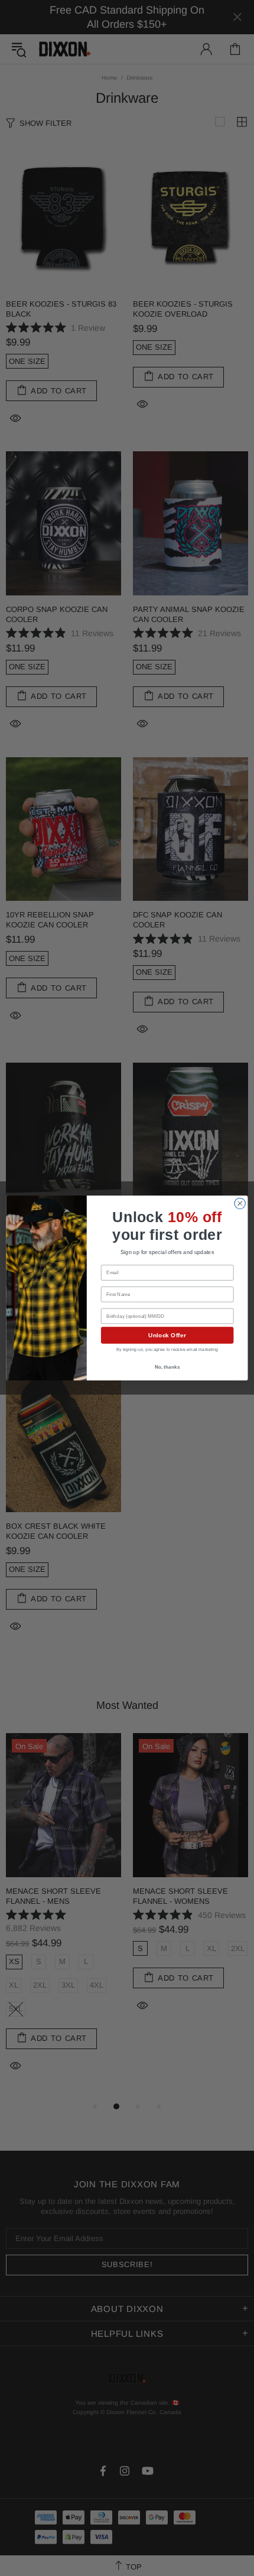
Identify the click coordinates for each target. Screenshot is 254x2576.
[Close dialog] (240, 1203)
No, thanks (167, 1367)
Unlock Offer (167, 1336)
